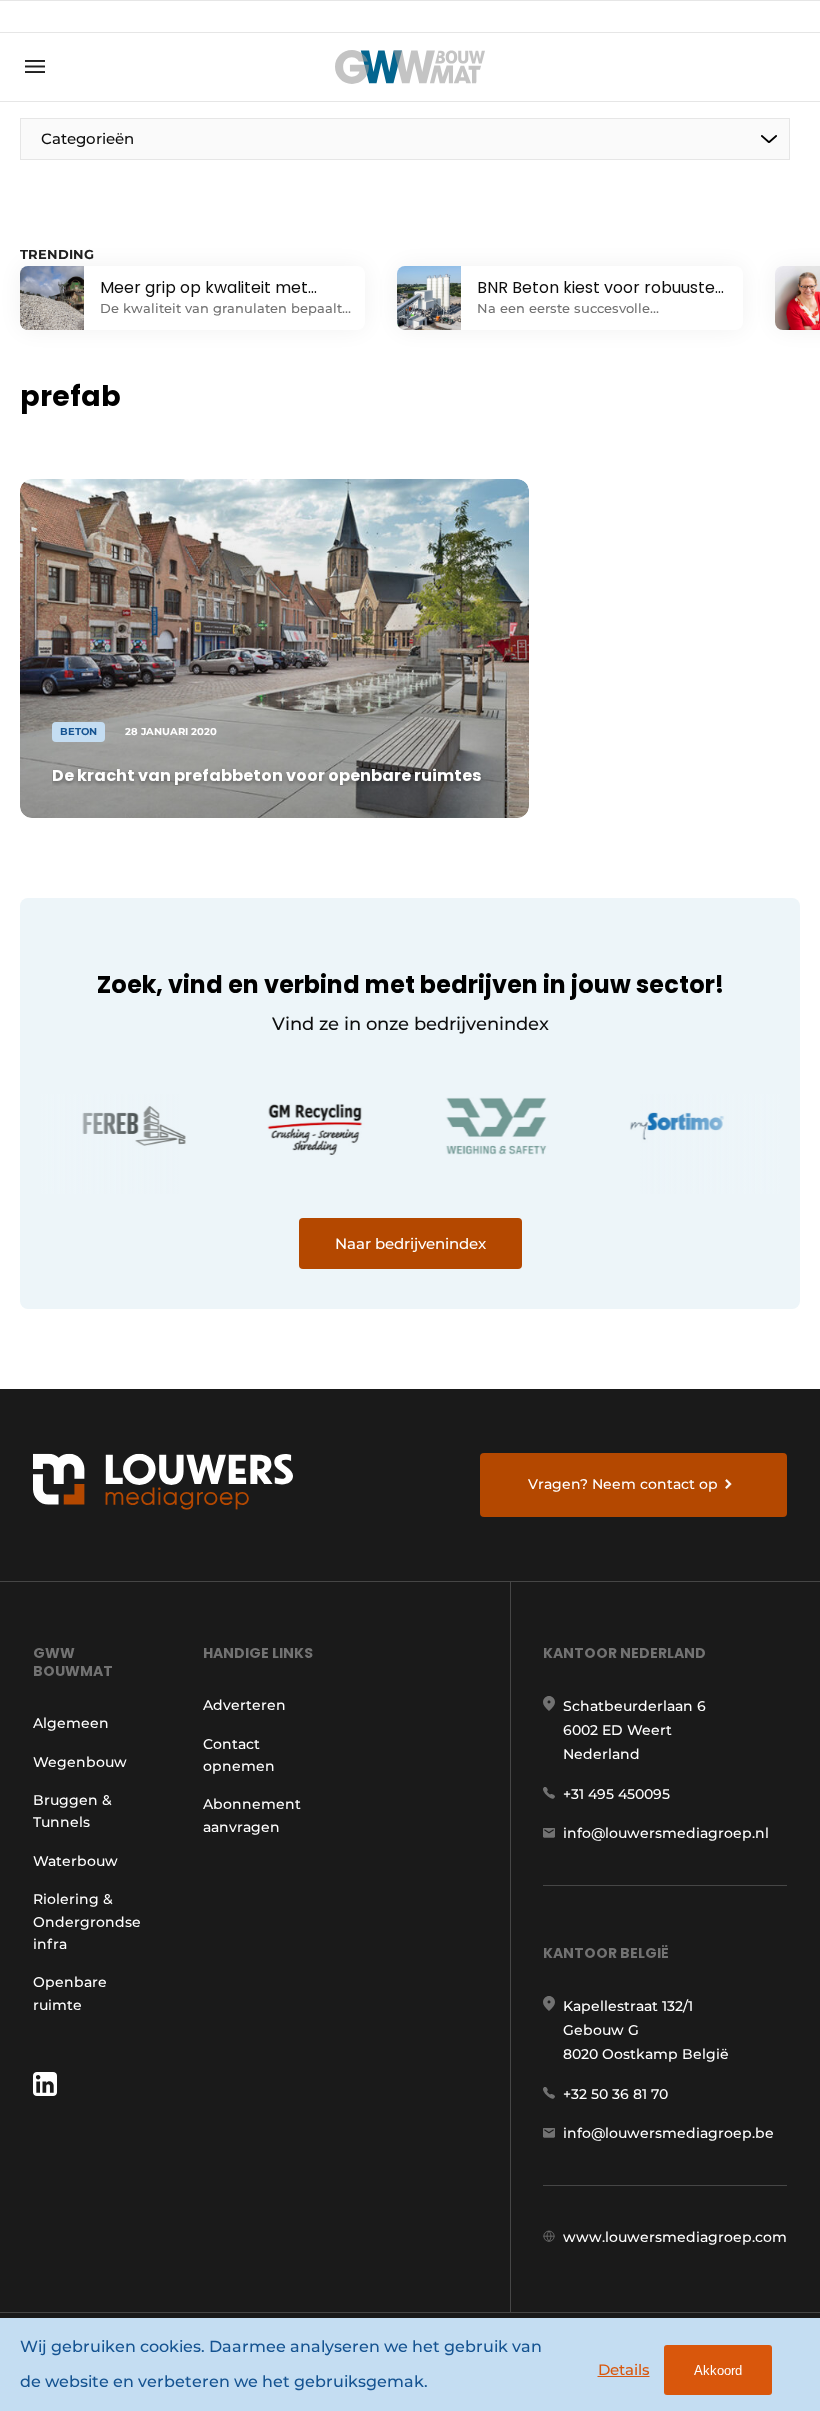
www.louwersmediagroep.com (675, 2237)
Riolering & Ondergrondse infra (87, 1921)
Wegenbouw (80, 1762)
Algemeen (71, 1723)
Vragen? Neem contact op (623, 1484)
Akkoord (718, 2370)
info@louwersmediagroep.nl (666, 1833)
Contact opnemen (239, 1755)
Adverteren (244, 1705)
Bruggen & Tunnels (72, 1811)
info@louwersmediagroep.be (668, 2133)
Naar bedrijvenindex (410, 1243)
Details (624, 2369)
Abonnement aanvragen (252, 1815)
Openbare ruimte (70, 1993)
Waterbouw (75, 1861)
